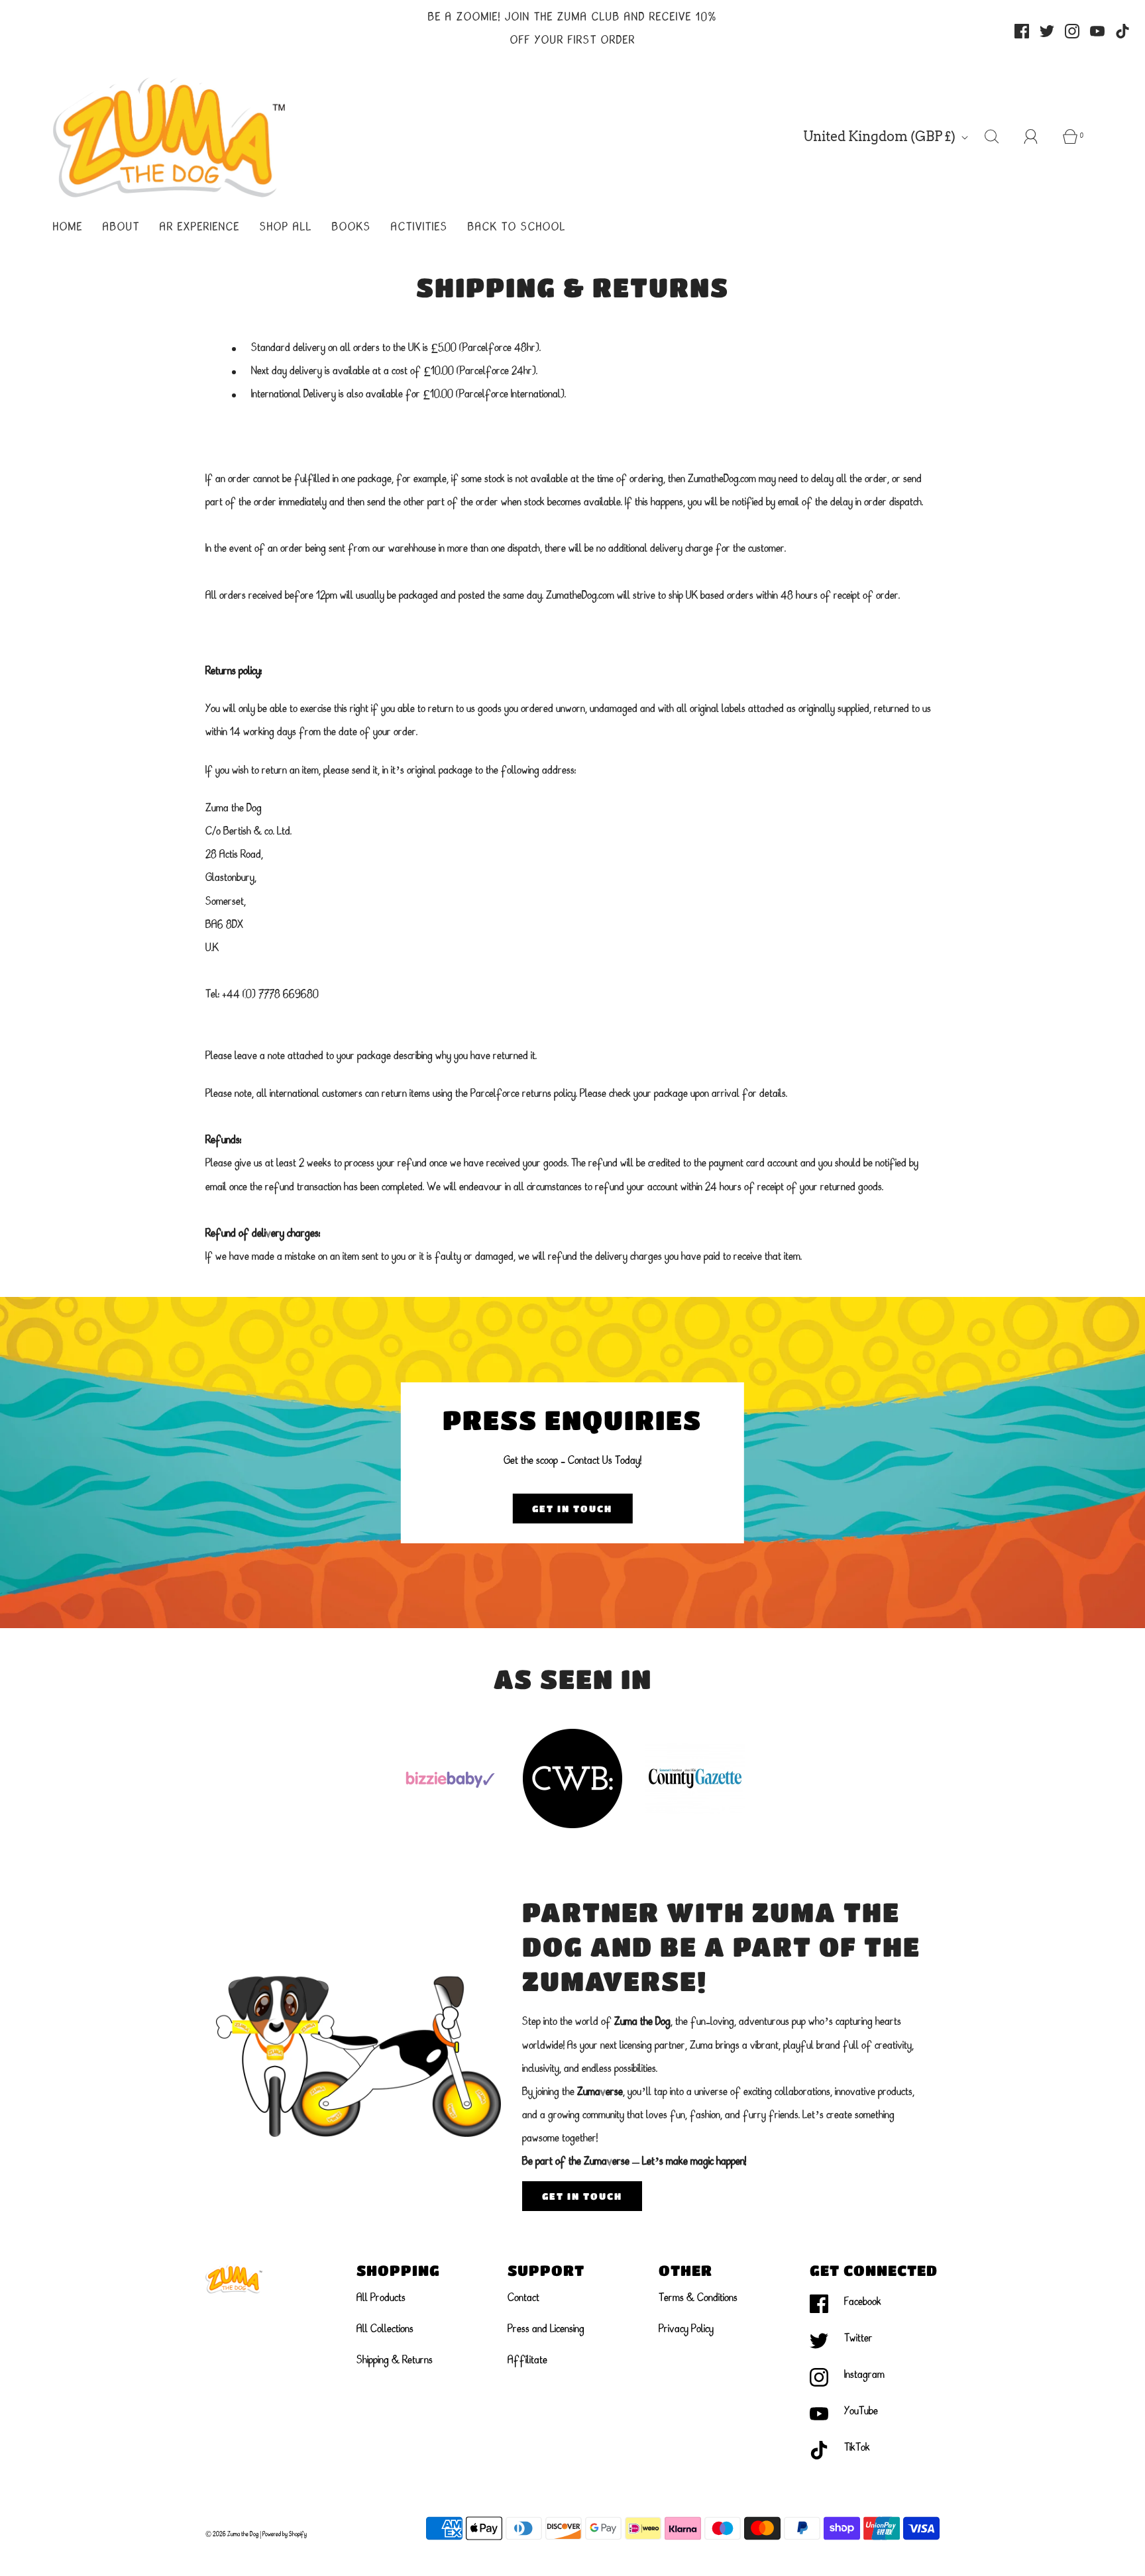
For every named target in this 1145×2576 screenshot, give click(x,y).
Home (68, 228)
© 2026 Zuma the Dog (232, 2534)
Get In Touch (572, 1508)
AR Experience (200, 228)
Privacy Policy (686, 2330)
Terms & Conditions (698, 2298)
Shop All (286, 228)
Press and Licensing (546, 2330)
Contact (523, 2298)
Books (352, 228)
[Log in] (1038, 136)
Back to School (517, 228)
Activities (419, 228)
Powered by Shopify (285, 2534)
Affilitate (527, 2361)
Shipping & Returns (395, 2361)
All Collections (385, 2330)
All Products (381, 2298)
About (121, 228)
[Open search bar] (999, 136)
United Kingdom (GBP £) (881, 136)
